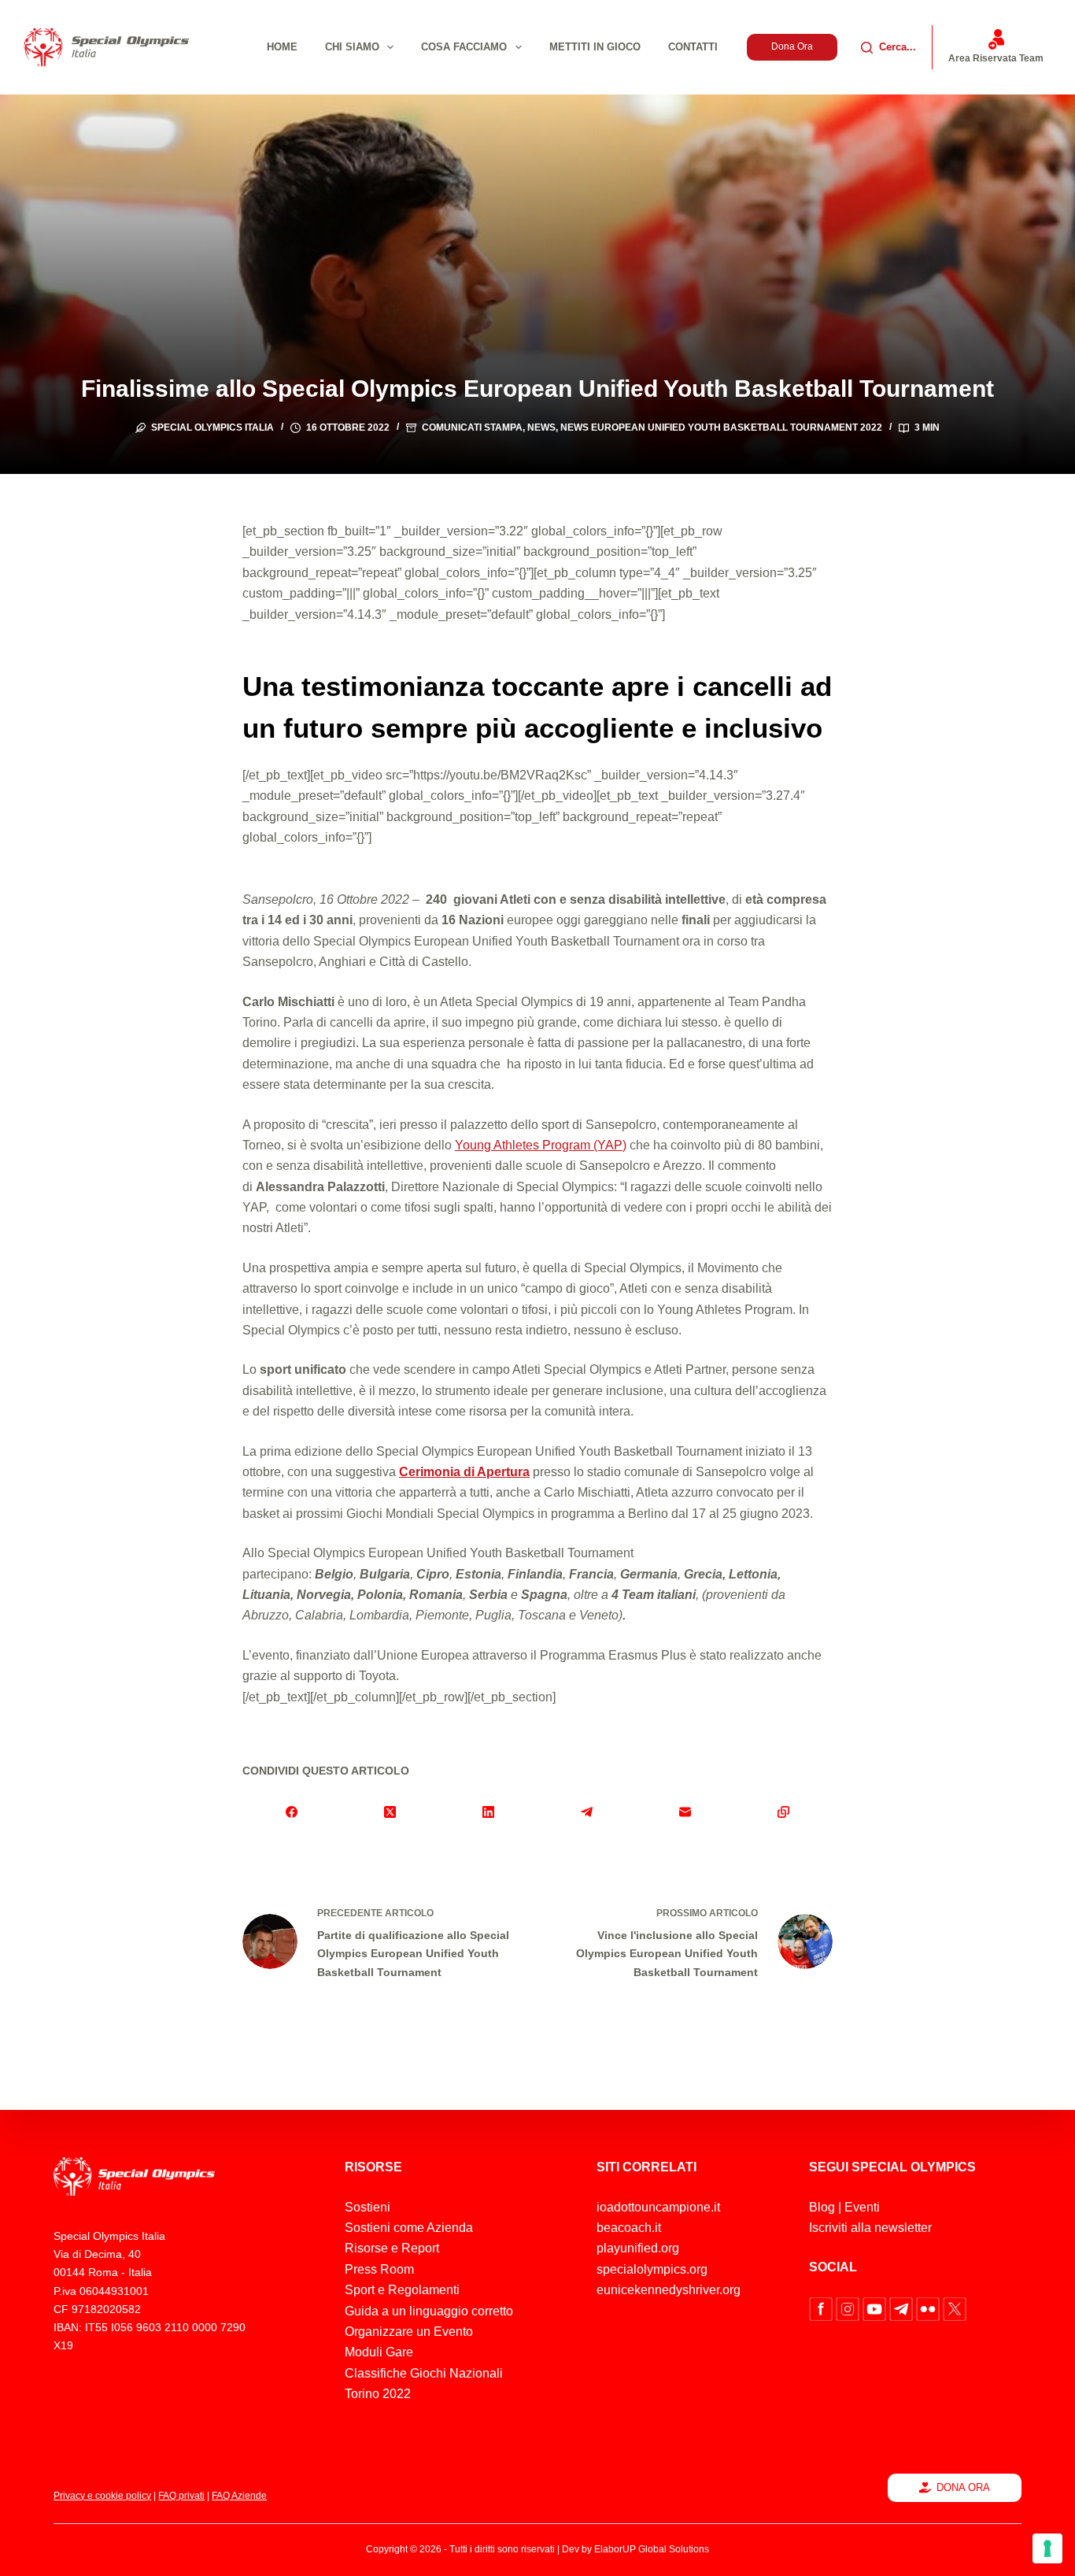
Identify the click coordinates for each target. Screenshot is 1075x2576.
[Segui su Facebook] (822, 2308)
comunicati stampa (472, 427)
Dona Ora (792, 46)
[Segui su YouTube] (876, 2308)
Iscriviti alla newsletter (870, 2228)
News (541, 427)
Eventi (862, 2207)
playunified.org (638, 2248)
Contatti (693, 47)
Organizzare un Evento (409, 2332)
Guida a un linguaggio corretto (429, 2311)
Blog (822, 2207)
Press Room (379, 2269)
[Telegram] (587, 1812)
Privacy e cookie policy (102, 2496)
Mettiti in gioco (595, 47)
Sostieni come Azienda (409, 2228)
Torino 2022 (378, 2394)
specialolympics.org (652, 2269)
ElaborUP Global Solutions (652, 2549)
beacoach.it (629, 2228)
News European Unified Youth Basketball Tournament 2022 (721, 427)
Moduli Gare (379, 2352)
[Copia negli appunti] (783, 1812)
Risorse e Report (392, 2248)
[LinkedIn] (488, 1812)
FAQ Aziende (239, 2496)
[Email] (685, 1812)
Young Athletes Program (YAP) (541, 1145)
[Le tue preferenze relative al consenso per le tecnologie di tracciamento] (1047, 2548)
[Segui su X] (955, 2308)
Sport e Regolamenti (402, 2290)
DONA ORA (963, 2487)
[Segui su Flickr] (929, 2308)
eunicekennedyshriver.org (669, 2290)
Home (282, 47)
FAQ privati (181, 2496)
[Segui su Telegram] (903, 2308)
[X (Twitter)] (390, 1812)
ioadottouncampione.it (658, 2207)
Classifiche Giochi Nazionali (424, 2373)
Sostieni (368, 2207)
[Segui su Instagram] (849, 2308)
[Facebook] (292, 1812)
